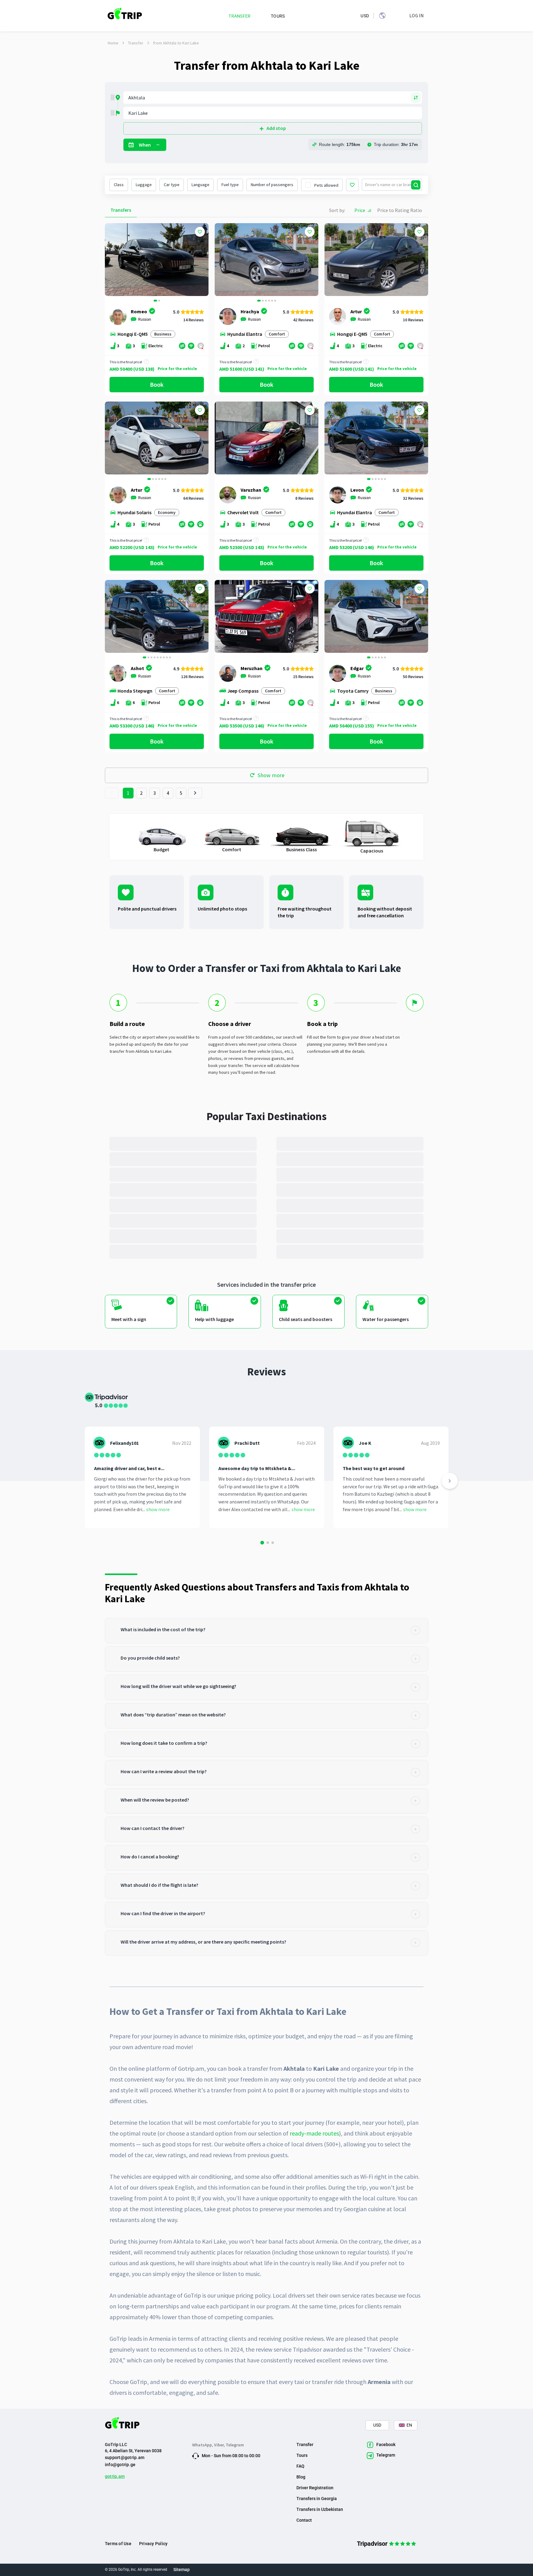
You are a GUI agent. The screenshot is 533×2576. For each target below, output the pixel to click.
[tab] (266, 1631)
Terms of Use (118, 2544)
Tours (302, 2455)
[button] (112, 260)
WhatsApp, (203, 2445)
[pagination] (112, 793)
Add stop (276, 128)
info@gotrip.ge (120, 2465)
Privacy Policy (153, 2544)
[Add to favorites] (200, 232)
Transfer (136, 43)
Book (157, 384)
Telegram (235, 2445)
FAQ (300, 2466)
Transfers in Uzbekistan (320, 2509)
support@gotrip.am (125, 2457)
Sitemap (182, 2570)
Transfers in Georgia (317, 2499)
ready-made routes (314, 2133)
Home (113, 43)
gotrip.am (115, 2476)
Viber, (220, 2445)
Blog (301, 2477)
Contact (304, 2520)
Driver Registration (315, 2488)
